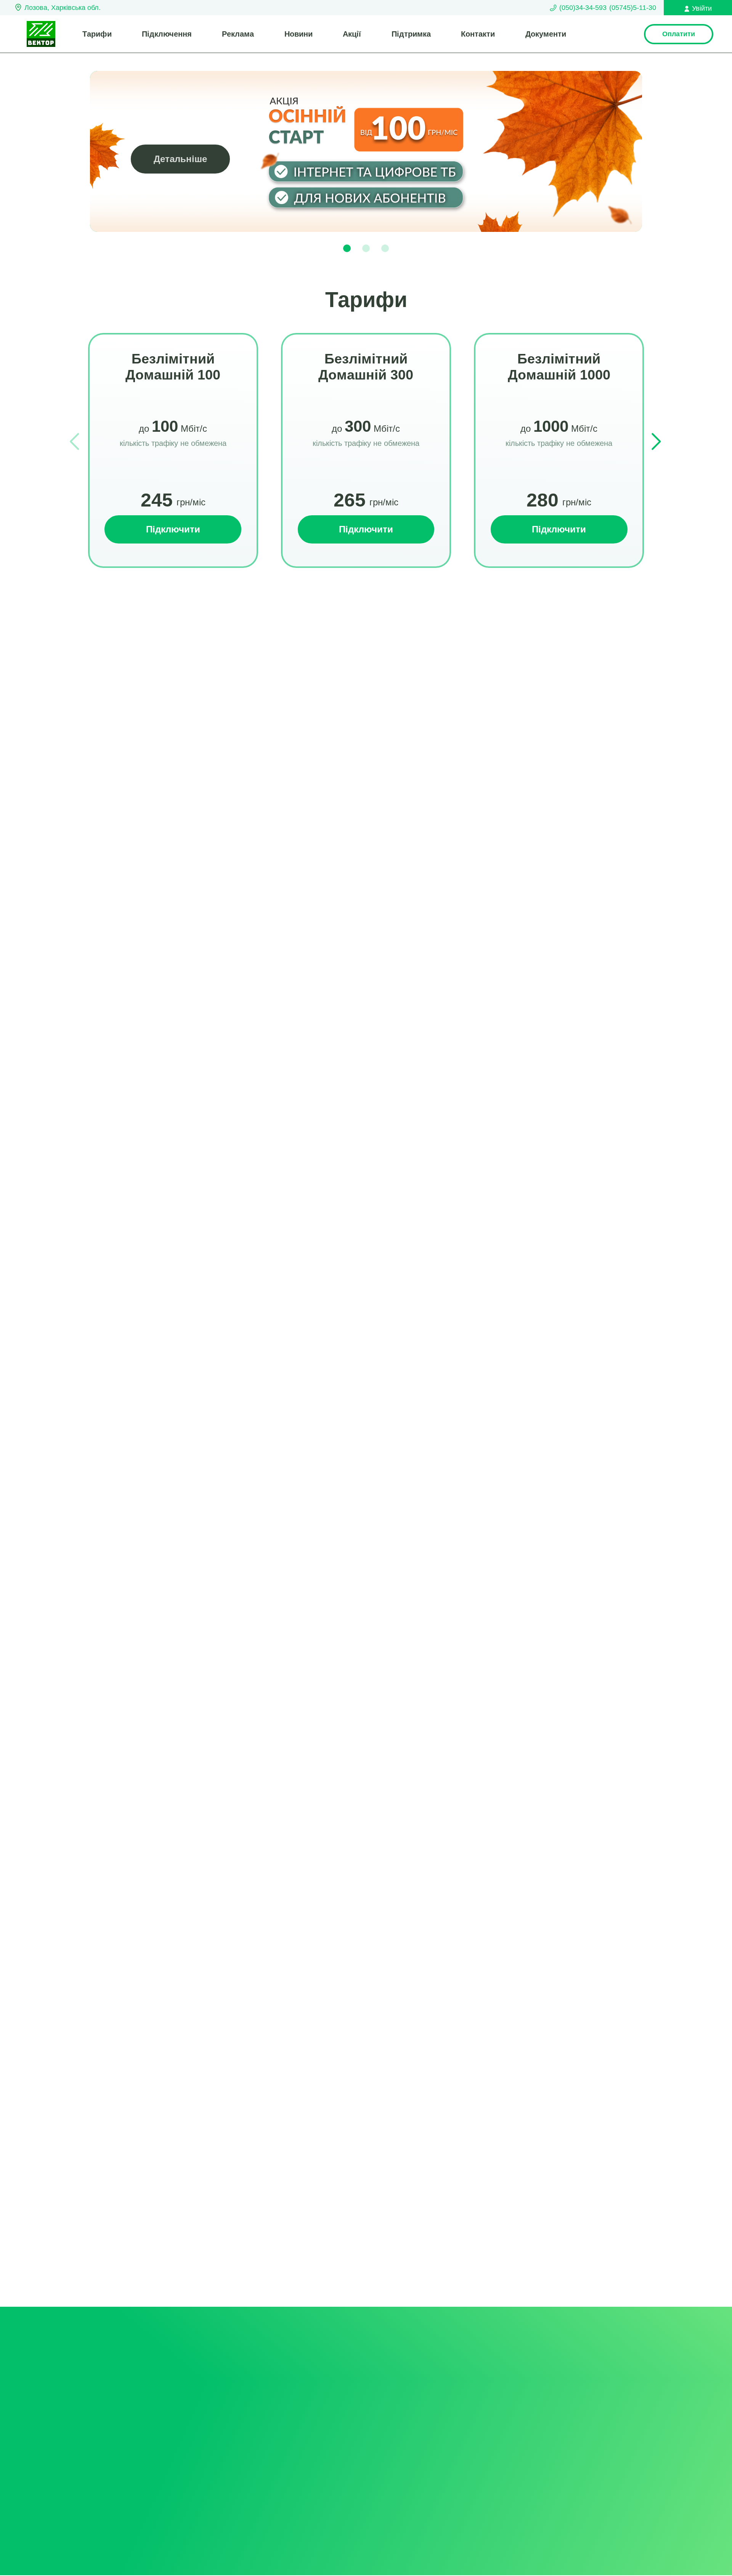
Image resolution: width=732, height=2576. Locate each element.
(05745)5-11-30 (633, 8)
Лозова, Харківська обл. (63, 8)
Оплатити (679, 34)
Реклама (238, 34)
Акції (352, 34)
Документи (546, 34)
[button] (347, 248)
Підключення (167, 34)
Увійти (702, 8)
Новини (299, 34)
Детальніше (180, 159)
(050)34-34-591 (401, 2435)
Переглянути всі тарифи (366, 647)
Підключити (173, 529)
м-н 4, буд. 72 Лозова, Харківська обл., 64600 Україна (578, 2475)
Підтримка (411, 34)
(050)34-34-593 (583, 8)
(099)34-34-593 (298, 2460)
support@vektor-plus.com (566, 2431)
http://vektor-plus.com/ (560, 2448)
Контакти (478, 34)
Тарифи (97, 34)
